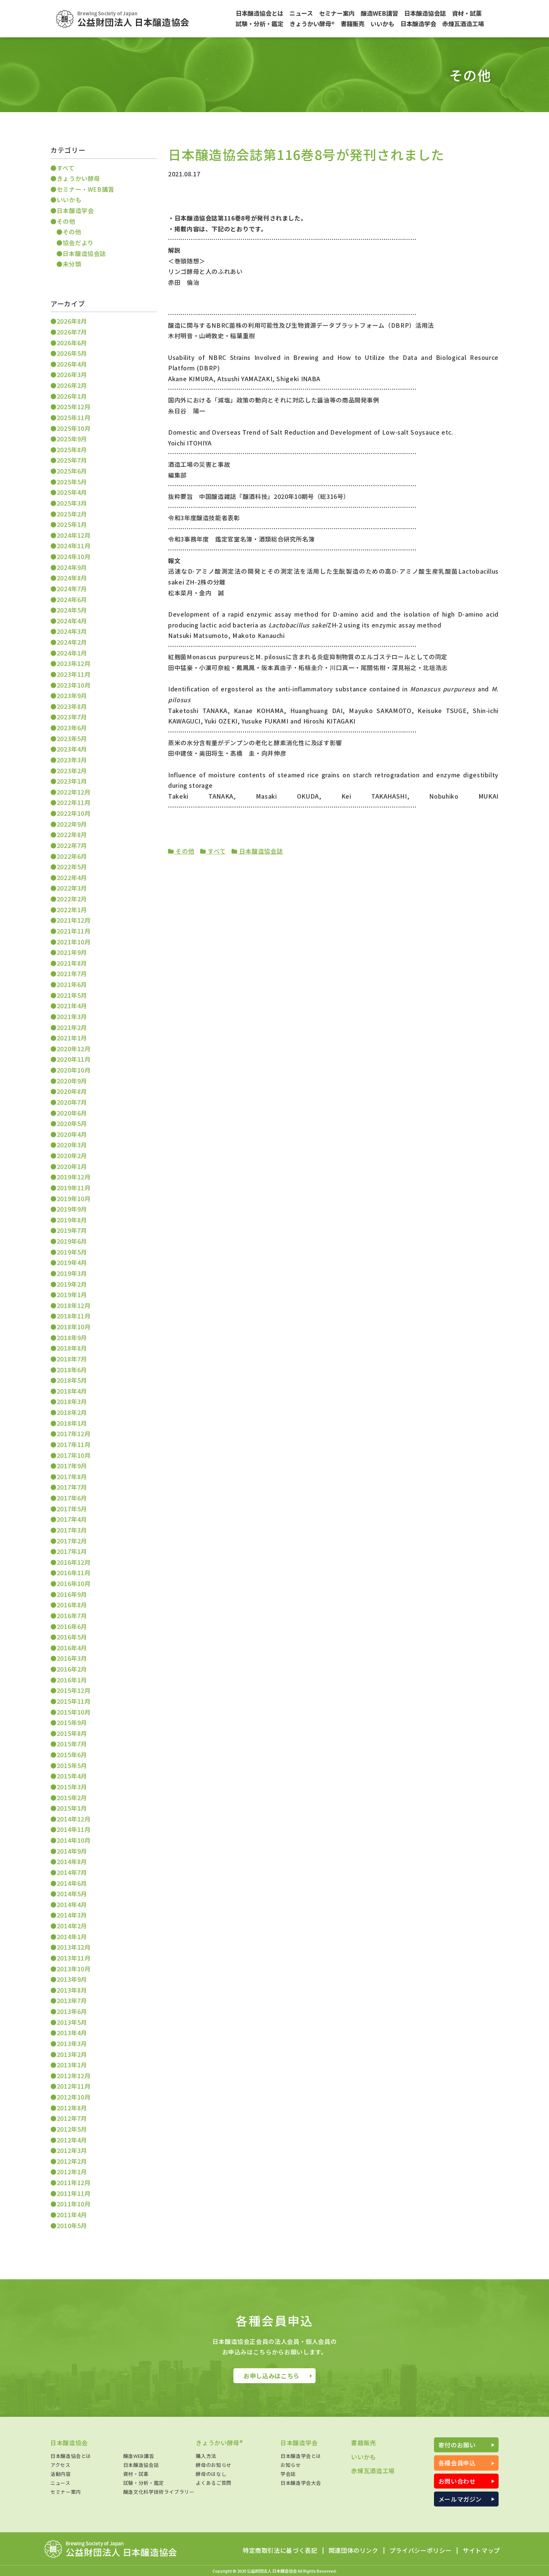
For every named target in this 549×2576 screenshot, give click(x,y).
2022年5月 (72, 867)
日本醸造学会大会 (301, 2483)
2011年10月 (74, 2204)
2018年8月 (72, 1348)
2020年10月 (74, 1070)
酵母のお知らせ (213, 2465)
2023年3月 (72, 760)
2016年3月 (72, 1658)
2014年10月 (74, 1840)
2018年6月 (72, 1370)
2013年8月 (72, 1990)
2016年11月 (74, 1573)
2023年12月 (74, 663)
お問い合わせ (457, 2481)
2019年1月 (72, 1295)
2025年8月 (72, 450)
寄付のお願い (457, 2445)
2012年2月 (72, 2161)
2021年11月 (74, 931)
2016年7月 (72, 1616)
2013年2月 (72, 2054)
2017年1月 (72, 1551)
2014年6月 (72, 1883)
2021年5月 (72, 995)
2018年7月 (72, 1359)
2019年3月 (72, 1273)
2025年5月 (72, 482)
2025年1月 (72, 524)
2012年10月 (74, 2097)
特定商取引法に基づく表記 (280, 2551)
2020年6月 (72, 1113)
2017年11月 (74, 1444)
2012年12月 (74, 2076)
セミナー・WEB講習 (86, 189)
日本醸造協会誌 (260, 851)
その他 (184, 851)
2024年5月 (72, 610)
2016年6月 (72, 1626)
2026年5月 (72, 353)
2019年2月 (72, 1284)
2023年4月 (72, 749)
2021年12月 (74, 920)
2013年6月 (72, 2011)
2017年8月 (72, 1477)
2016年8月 (72, 1605)
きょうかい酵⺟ (78, 178)
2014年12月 (74, 1819)
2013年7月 (72, 2000)
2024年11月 (74, 546)
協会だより (78, 243)
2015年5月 (72, 1765)
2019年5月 (72, 1252)
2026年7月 (72, 332)
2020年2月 (72, 1156)
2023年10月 (74, 685)
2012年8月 (72, 2108)
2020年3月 (72, 1145)
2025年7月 (72, 460)
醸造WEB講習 (139, 2456)
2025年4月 (72, 492)
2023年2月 (72, 771)
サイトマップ (481, 2551)
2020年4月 (72, 1134)
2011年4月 (72, 2215)
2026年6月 (72, 343)
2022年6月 (72, 856)
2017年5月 (72, 1509)
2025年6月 (72, 471)
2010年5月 (72, 2225)
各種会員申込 (457, 2463)
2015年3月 (72, 1787)
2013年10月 (74, 1969)
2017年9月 (72, 1466)
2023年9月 (72, 695)
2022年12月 (74, 792)
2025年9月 (72, 439)
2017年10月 (74, 1455)
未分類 (72, 264)
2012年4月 (72, 2140)
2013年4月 (72, 2033)
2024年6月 (72, 599)
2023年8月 (72, 706)
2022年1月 (72, 910)
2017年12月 (74, 1434)
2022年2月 (72, 899)
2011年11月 (74, 2193)
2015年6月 (72, 1755)
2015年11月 (74, 1701)
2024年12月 (74, 535)
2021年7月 (72, 974)
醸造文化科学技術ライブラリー (159, 2492)
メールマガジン (460, 2499)
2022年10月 (74, 813)
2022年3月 (72, 888)
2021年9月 (72, 952)
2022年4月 (72, 877)
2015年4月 (72, 1776)
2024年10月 (74, 556)
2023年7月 (72, 717)
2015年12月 (74, 1690)
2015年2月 (72, 1798)
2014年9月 (72, 1851)
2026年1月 (72, 396)
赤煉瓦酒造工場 (373, 2471)
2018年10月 (74, 1327)
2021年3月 (72, 1016)
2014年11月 (74, 1829)
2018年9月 (72, 1338)
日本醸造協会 (69, 2443)
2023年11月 (74, 674)
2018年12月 (74, 1305)
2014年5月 (72, 1894)
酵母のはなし (211, 2474)
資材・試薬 (136, 2474)
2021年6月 (72, 984)
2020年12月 (74, 1049)
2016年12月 (74, 1562)
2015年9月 (72, 1722)
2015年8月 (72, 1733)
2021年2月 (72, 1027)
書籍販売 (364, 2443)
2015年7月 (72, 1744)
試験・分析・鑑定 (144, 2483)
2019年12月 (74, 1177)
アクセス (61, 2465)
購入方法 (206, 2456)
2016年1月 (72, 1680)
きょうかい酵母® (219, 2443)
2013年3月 (72, 2043)
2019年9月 (72, 1209)
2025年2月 (72, 514)
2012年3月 (72, 2150)
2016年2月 (72, 1669)
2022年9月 (72, 824)
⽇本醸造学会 (75, 210)
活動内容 (61, 2474)
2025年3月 (72, 503)
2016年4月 (72, 1648)
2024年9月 (72, 567)
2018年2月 (72, 1412)
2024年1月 (72, 653)
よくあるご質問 (213, 2483)
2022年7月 (72, 845)
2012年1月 (72, 2172)
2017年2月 (72, 1541)
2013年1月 (72, 2065)
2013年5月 (72, 2022)
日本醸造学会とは (301, 2456)
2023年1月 (72, 781)
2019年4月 (72, 1262)
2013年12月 (74, 1947)
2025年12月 (74, 407)
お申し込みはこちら (272, 2376)
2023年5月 (72, 738)
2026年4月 (72, 364)
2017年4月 (72, 1519)
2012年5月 (72, 2129)
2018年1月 (72, 1423)
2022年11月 (74, 802)
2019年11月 (74, 1188)
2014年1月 (72, 1937)
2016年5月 (72, 1637)
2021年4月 (72, 1006)
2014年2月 (72, 1926)
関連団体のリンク (353, 2551)
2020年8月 (72, 1091)
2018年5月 (72, 1380)
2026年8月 (72, 321)
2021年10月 (74, 942)
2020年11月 (74, 1059)
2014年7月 (72, 1872)
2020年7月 (72, 1102)
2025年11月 (74, 417)
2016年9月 (72, 1594)
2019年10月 (74, 1198)
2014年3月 (72, 1915)
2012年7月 (72, 2118)
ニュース (61, 2483)
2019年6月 (72, 1241)
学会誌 (288, 2474)
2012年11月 (74, 2086)
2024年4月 (72, 621)
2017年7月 (72, 1487)
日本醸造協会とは (71, 2456)
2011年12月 (74, 2182)
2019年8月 (72, 1220)
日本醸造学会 (299, 2443)
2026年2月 (72, 385)
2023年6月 (72, 728)
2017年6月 (72, 1498)
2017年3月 (72, 1530)
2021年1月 (72, 1038)
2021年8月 (72, 963)
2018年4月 (72, 1391)
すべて (216, 851)
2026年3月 (72, 374)
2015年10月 (74, 1712)
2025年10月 (74, 428)
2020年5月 (72, 1123)
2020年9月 (72, 1081)
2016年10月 (74, 1583)
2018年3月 (72, 1401)
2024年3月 (72, 631)
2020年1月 (72, 1166)
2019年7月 (72, 1230)
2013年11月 (74, 1958)
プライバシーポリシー (421, 2551)
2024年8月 (72, 578)
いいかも (69, 200)
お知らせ (291, 2465)
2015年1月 (72, 1808)
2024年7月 (72, 589)
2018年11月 (74, 1316)
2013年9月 (72, 1979)
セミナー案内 (66, 2492)
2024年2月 (72, 642)
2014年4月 (72, 1904)
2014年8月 (72, 1861)
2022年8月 (72, 834)
